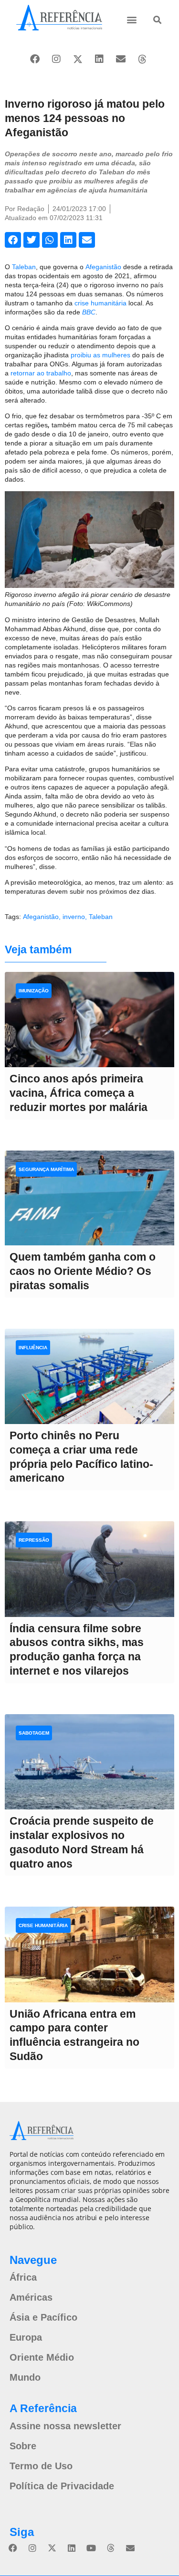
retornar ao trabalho (41, 373)
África (23, 2277)
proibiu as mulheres (100, 355)
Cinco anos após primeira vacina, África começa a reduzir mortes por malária (79, 1093)
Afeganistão (103, 267)
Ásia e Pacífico (43, 2317)
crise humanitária (101, 303)
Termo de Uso (41, 2466)
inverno (74, 917)
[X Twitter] (78, 59)
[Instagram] (56, 59)
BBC (89, 312)
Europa (26, 2337)
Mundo (25, 2377)
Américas (31, 2297)
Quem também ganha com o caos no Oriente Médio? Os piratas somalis (83, 1271)
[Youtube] (91, 2548)
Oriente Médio (42, 2357)
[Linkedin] (99, 59)
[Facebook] (35, 59)
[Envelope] (121, 59)
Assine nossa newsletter (65, 2426)
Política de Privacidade (62, 2486)
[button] (132, 19)
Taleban (24, 267)
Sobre (23, 2446)
